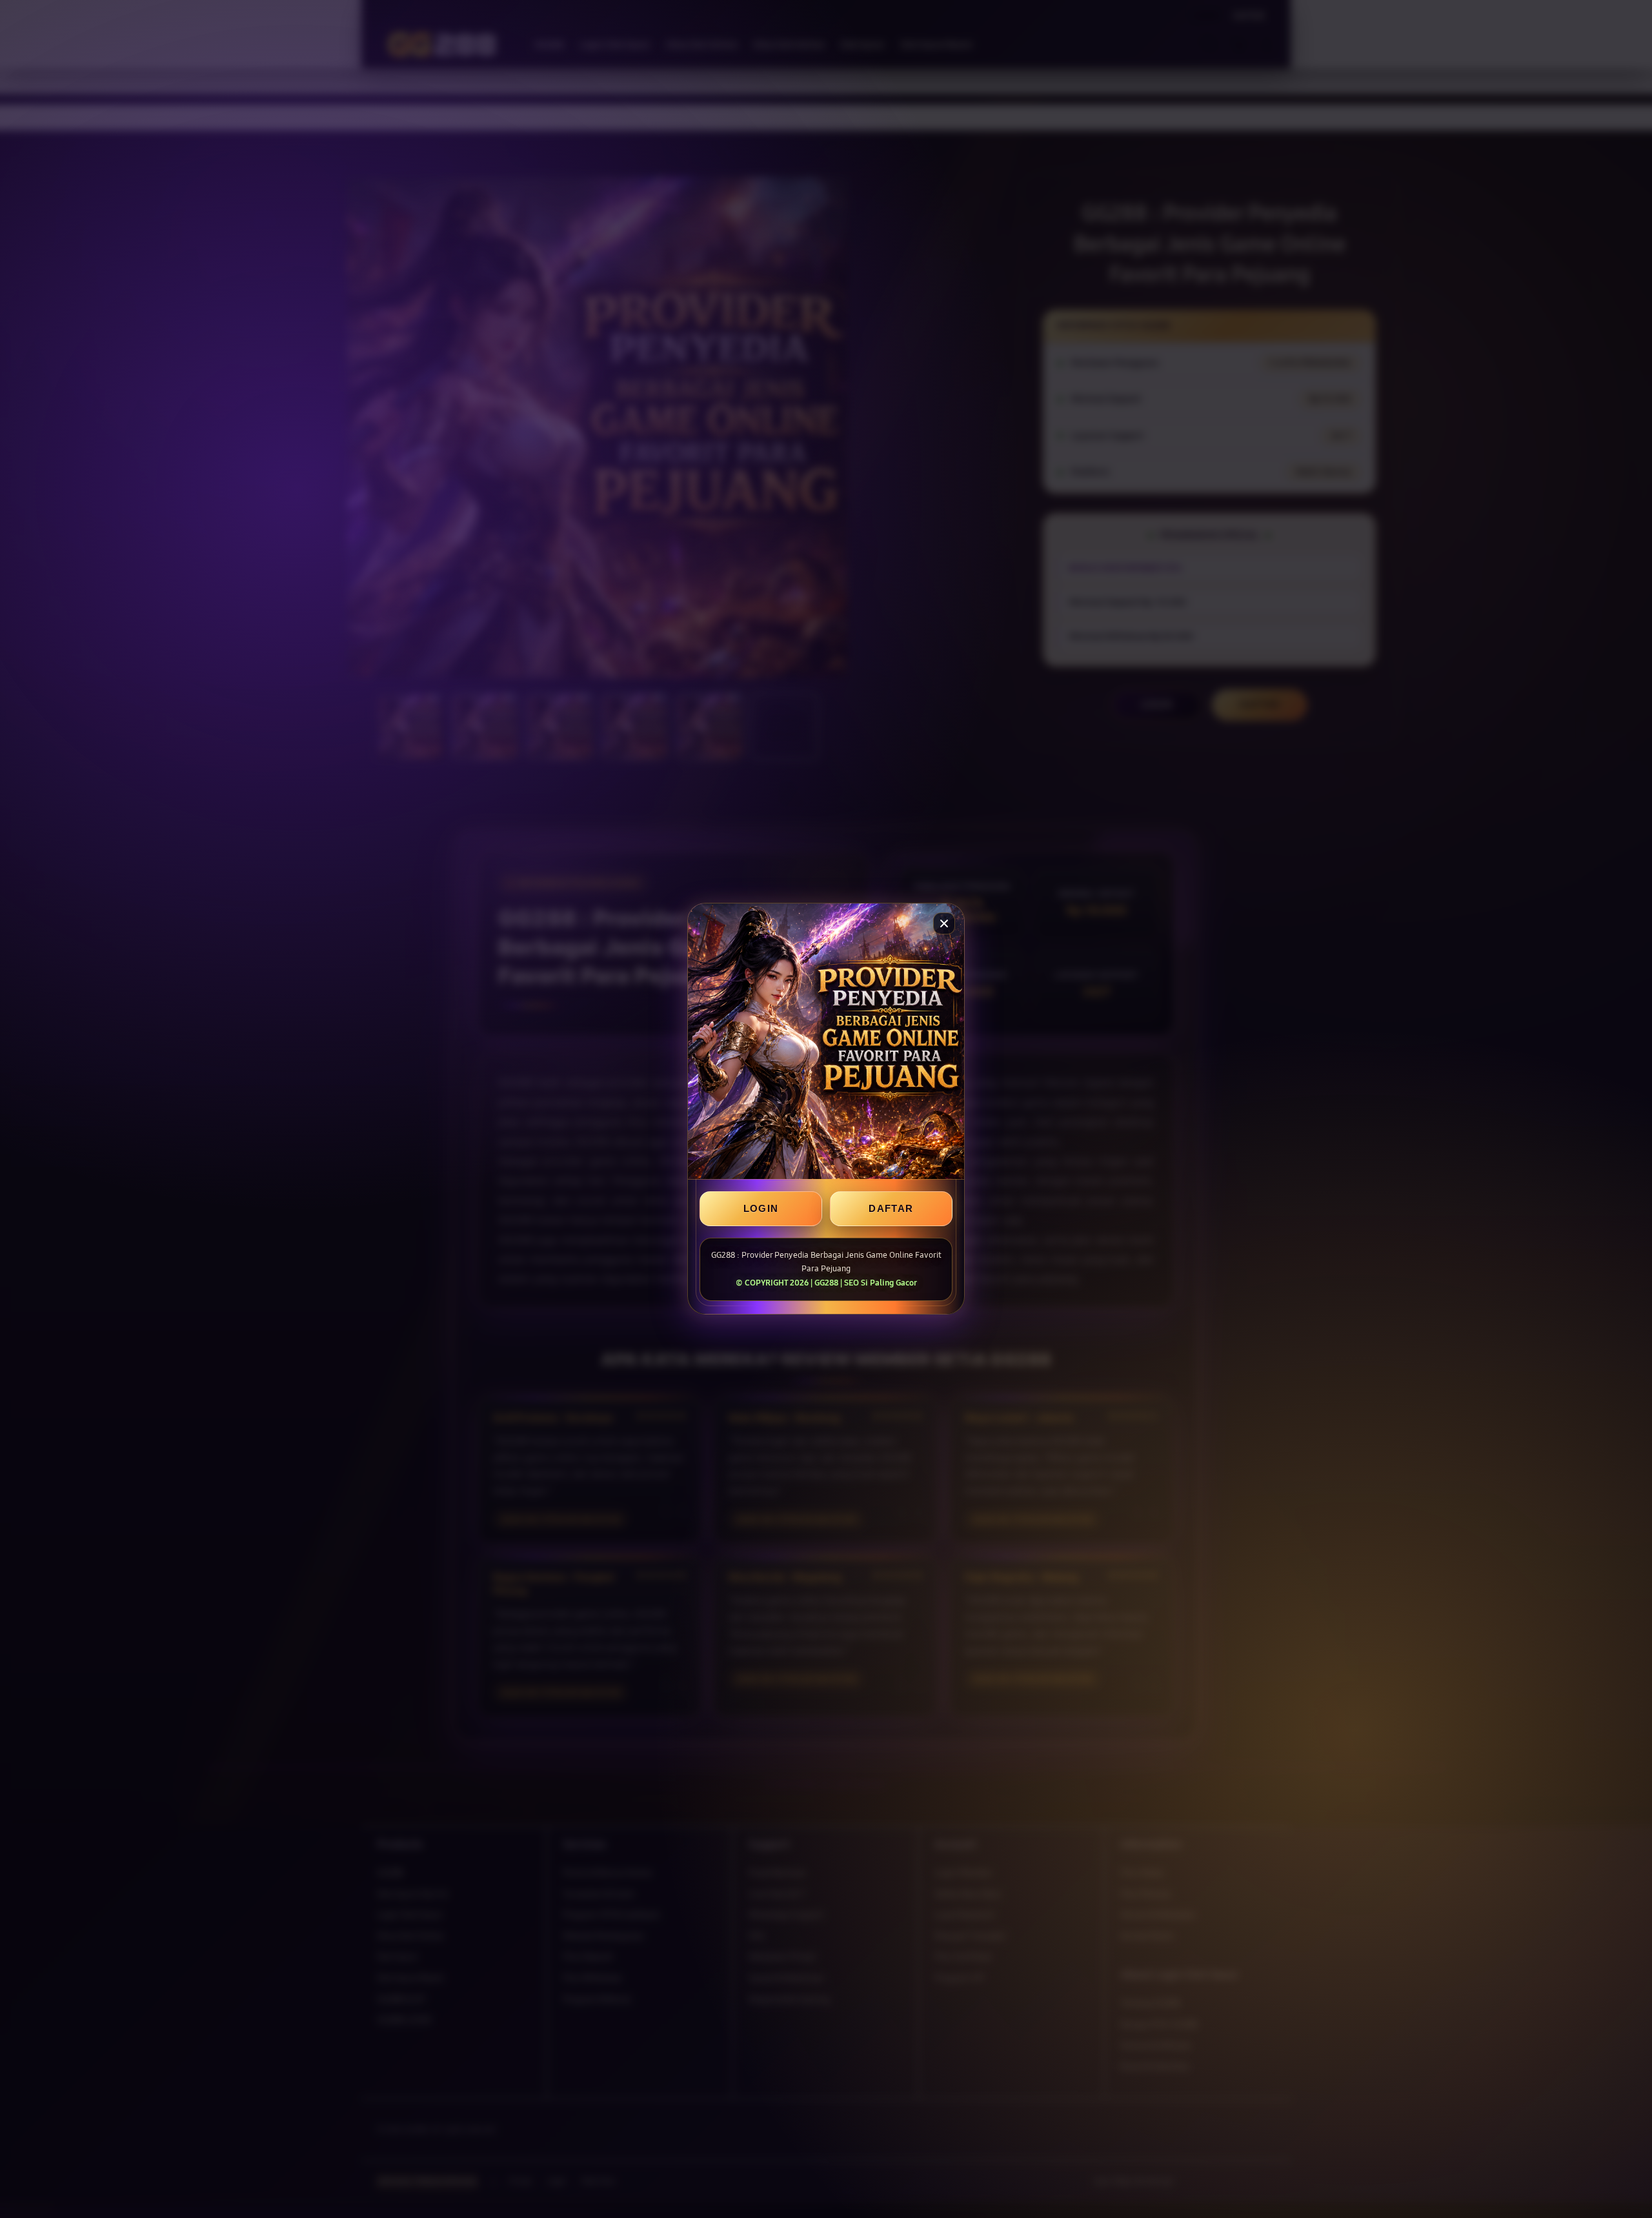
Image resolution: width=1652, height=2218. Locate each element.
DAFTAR (891, 1209)
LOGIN (761, 1209)
